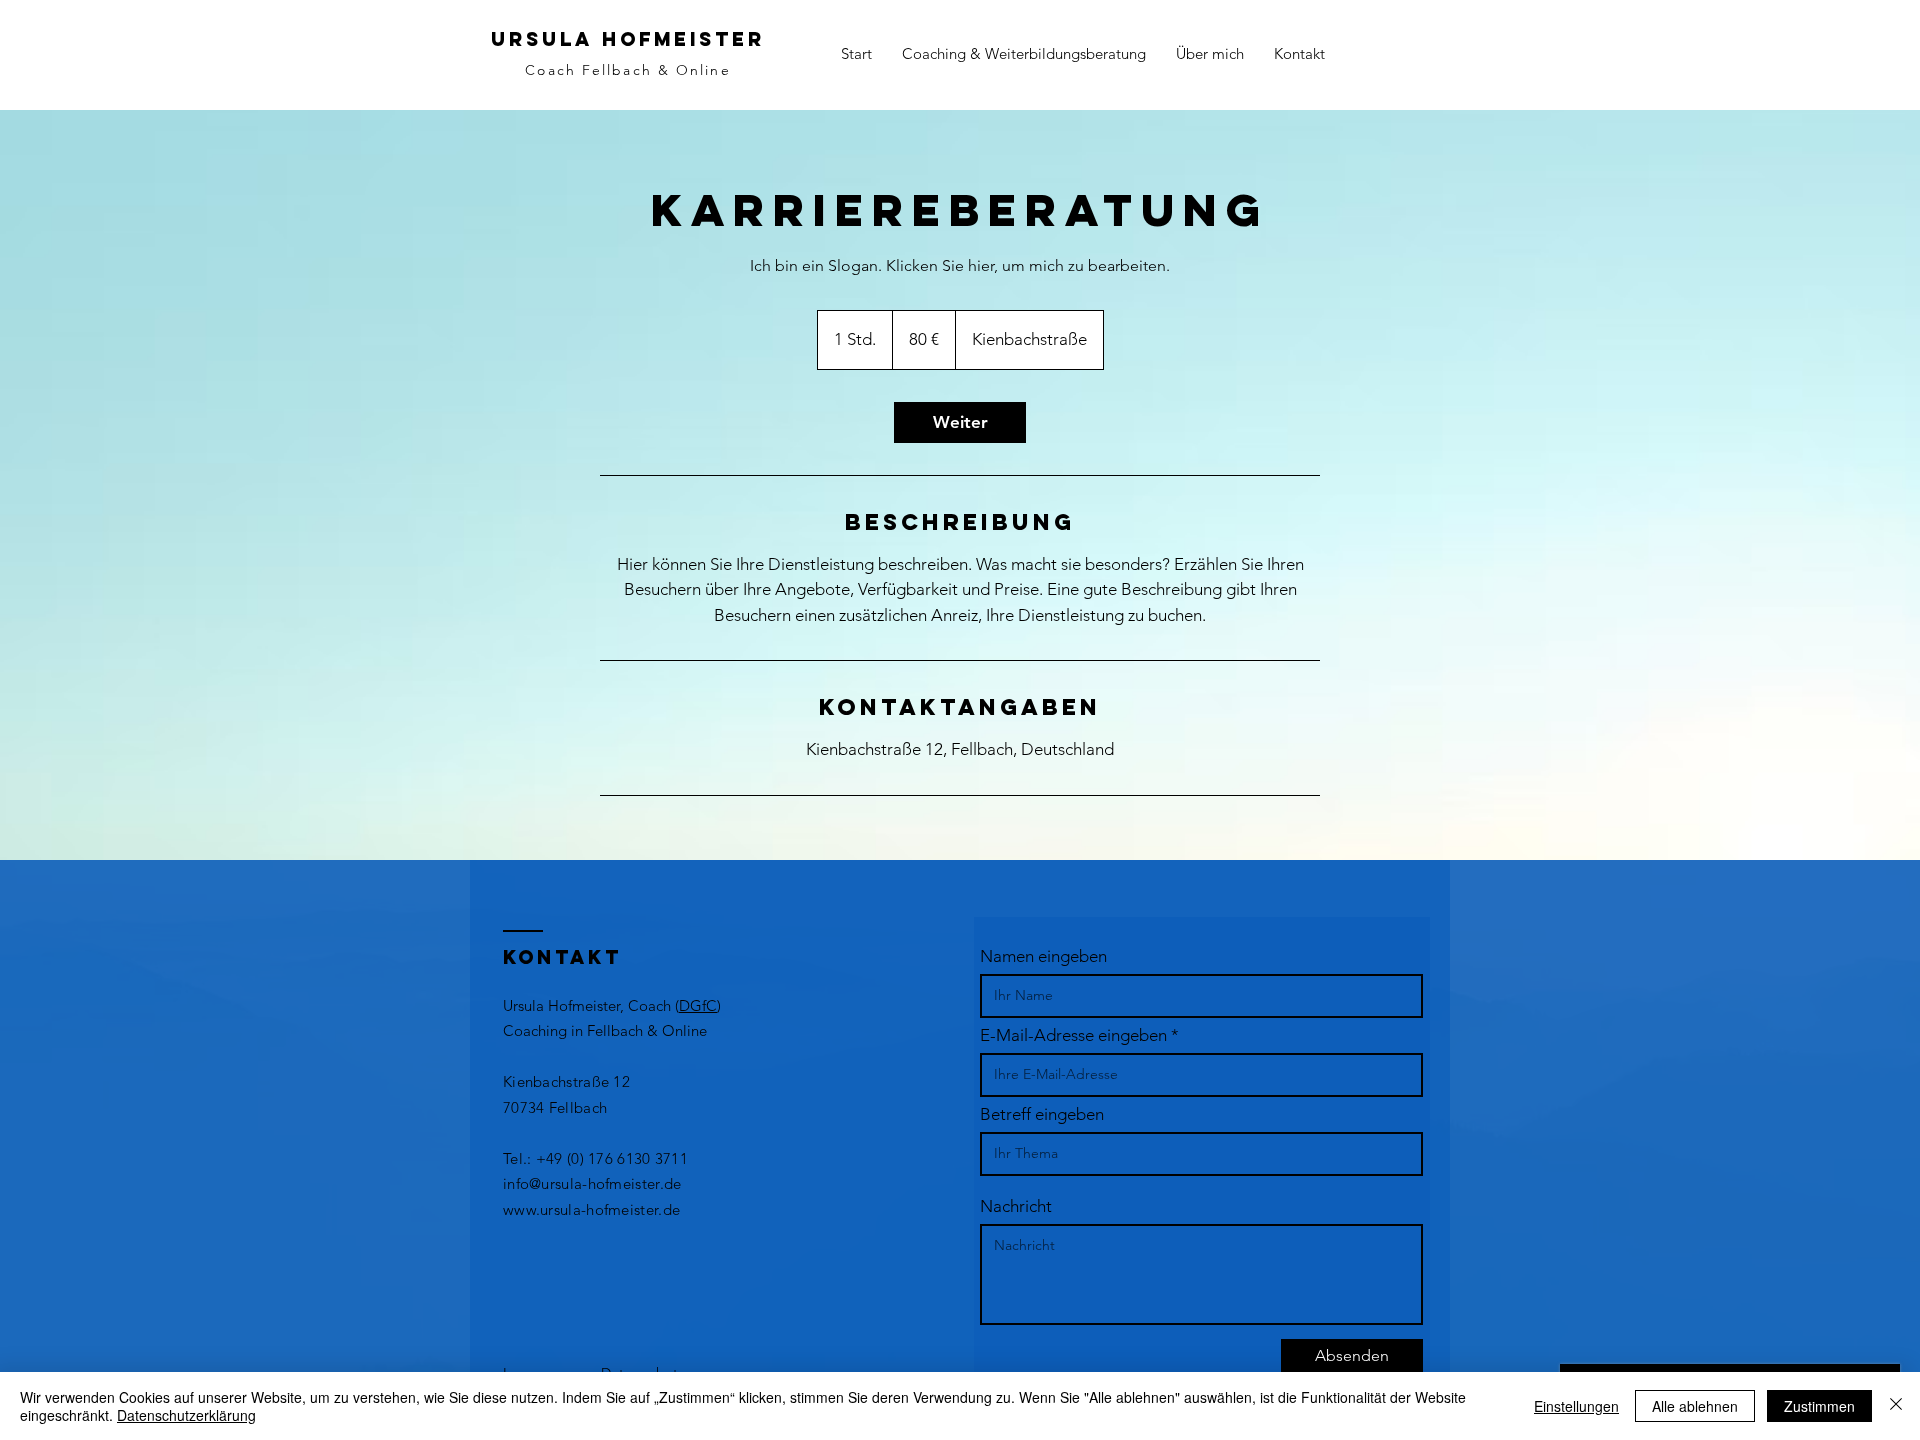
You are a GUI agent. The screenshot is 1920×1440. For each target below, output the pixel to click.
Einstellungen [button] (1576, 1406)
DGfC (698, 1005)
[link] (960, 422)
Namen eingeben (1043, 956)
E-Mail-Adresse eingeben (1073, 1035)
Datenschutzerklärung (186, 1415)
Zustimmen (1819, 1406)
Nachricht (1016, 1206)
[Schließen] (1896, 1406)
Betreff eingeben (1042, 1114)
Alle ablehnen (1695, 1406)
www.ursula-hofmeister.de (591, 1209)
